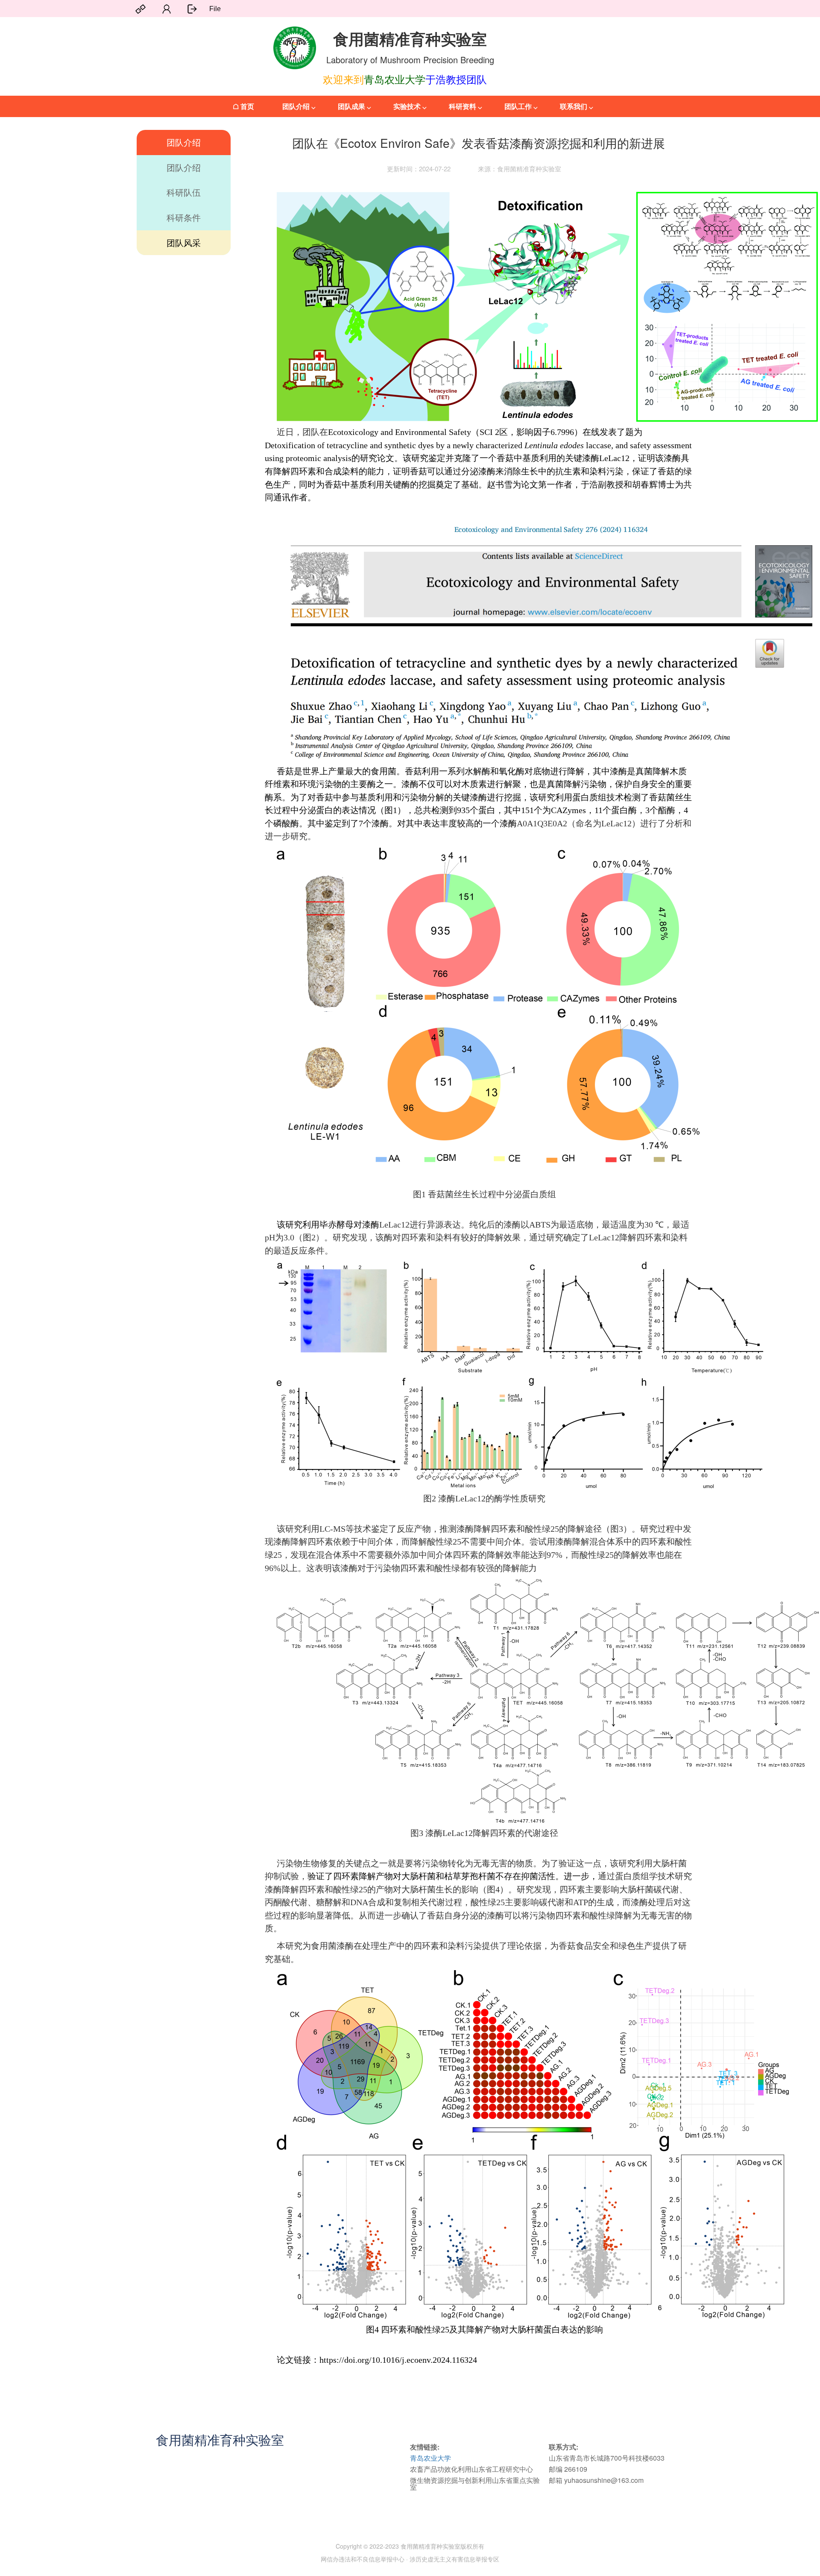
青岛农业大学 (430, 2458)
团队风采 (184, 242)
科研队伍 (184, 192)
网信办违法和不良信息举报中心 (363, 2559)
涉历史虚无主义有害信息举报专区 (454, 2559)
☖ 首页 (243, 106)
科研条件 (184, 217)
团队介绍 (184, 142)
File (215, 9)
